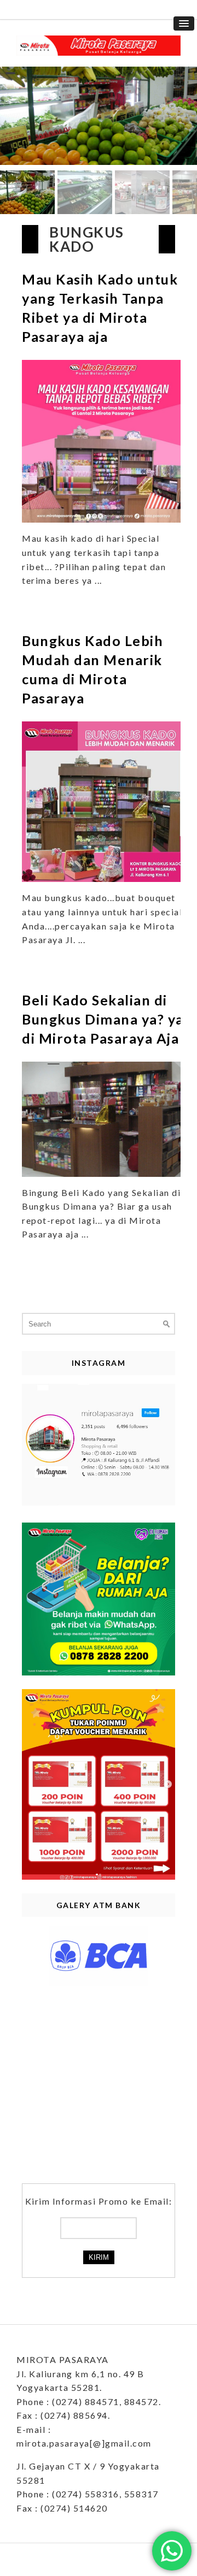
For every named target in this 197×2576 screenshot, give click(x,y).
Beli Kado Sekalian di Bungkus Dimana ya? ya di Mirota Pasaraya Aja (103, 1019)
